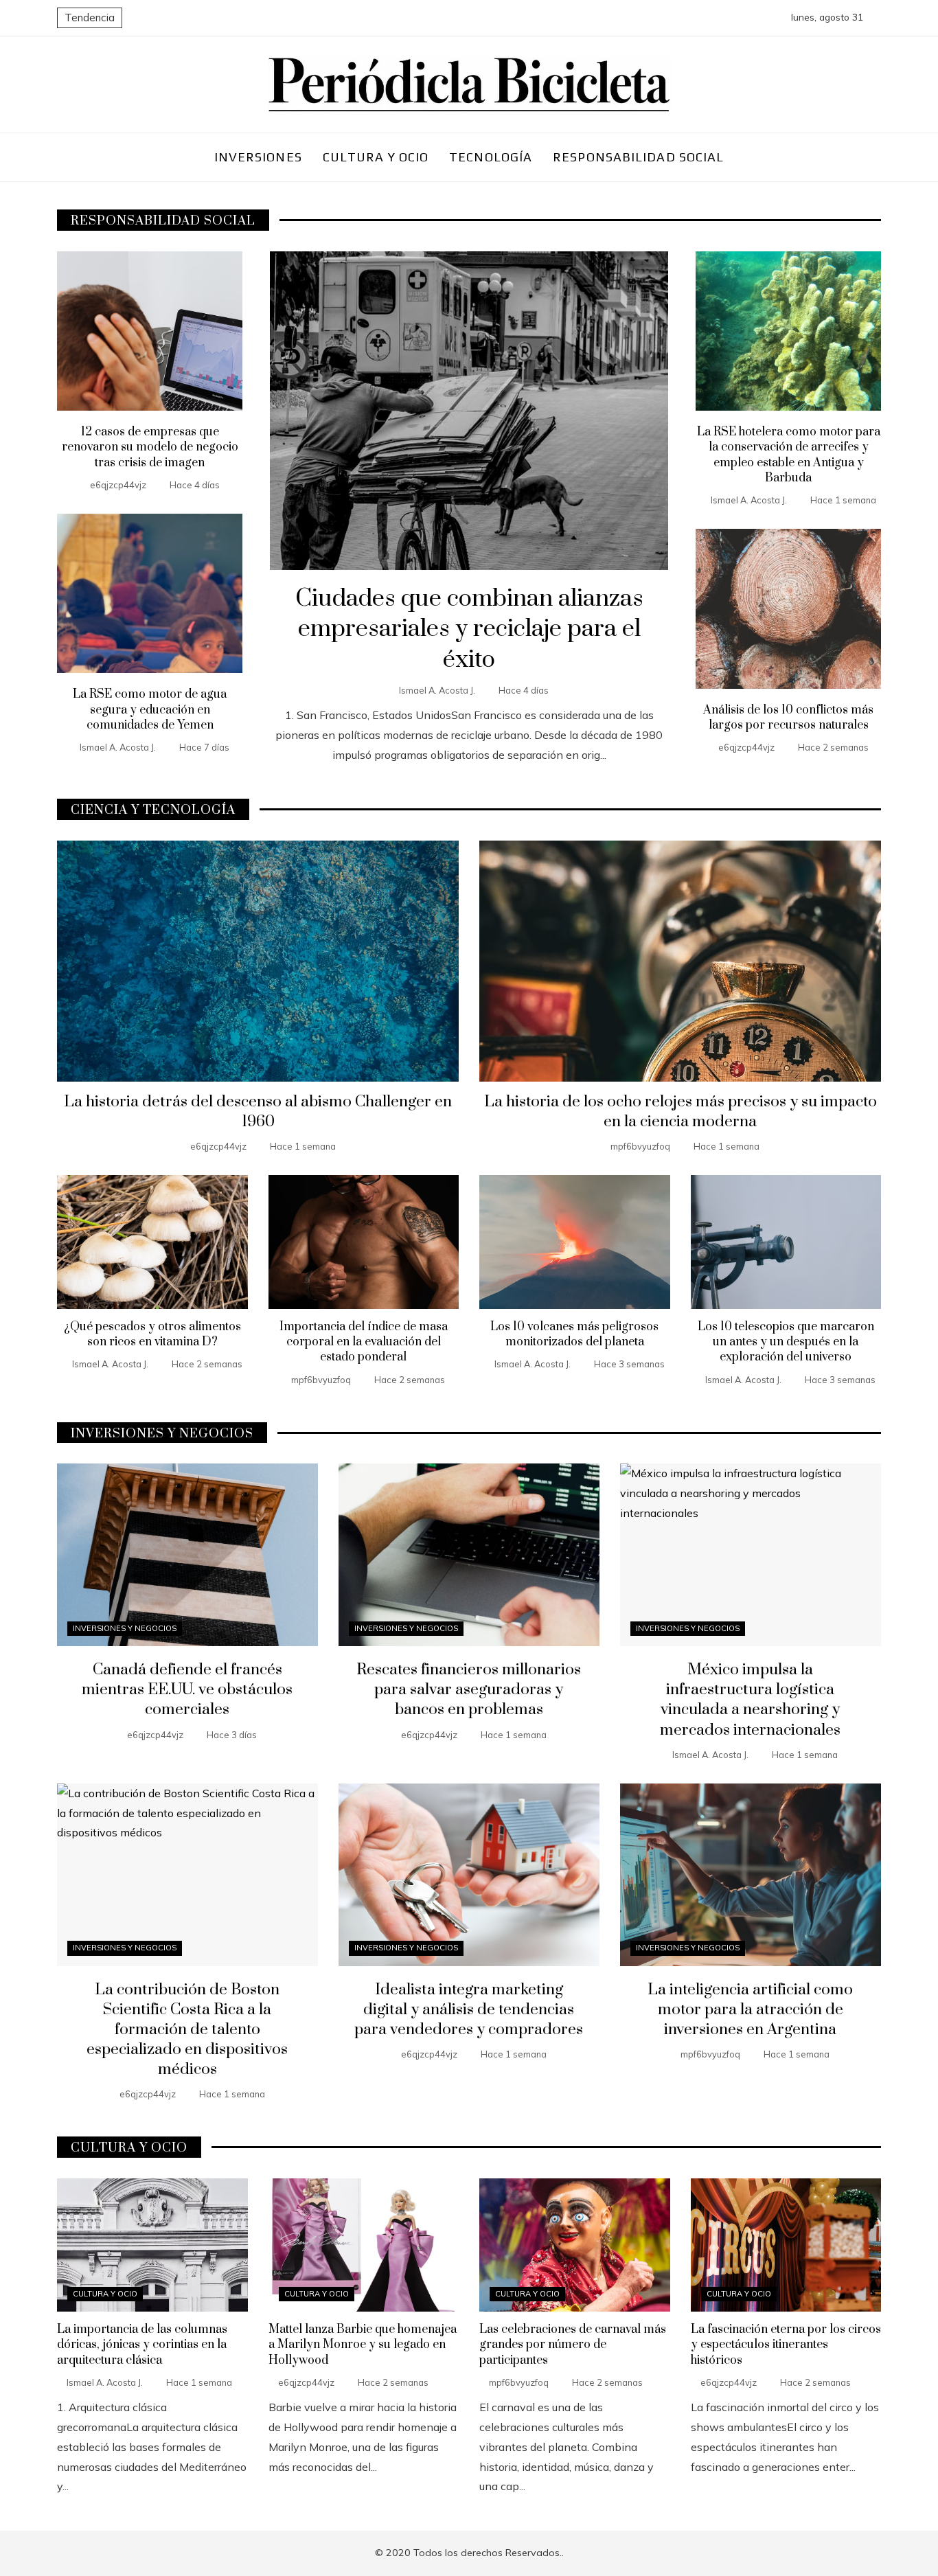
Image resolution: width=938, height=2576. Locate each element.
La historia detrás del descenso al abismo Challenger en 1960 (258, 1112)
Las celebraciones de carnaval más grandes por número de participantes (573, 2345)
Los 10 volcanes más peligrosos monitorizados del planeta (574, 1334)
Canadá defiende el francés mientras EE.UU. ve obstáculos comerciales (187, 1690)
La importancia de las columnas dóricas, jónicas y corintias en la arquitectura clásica (142, 2345)
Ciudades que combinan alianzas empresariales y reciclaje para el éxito (469, 630)
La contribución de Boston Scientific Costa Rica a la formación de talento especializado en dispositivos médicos (187, 2030)
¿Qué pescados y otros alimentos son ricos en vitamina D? (152, 1334)
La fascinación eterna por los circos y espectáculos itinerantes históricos (786, 2345)
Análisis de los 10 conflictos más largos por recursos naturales (788, 718)
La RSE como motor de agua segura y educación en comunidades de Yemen (150, 710)
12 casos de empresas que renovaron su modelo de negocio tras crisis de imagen (150, 447)
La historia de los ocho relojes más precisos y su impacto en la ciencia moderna (680, 1112)
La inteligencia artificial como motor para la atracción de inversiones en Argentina (750, 2010)
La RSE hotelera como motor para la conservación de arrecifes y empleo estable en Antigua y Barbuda (789, 455)
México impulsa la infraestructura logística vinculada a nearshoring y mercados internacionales (750, 1700)
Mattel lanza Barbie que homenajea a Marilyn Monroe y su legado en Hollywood (363, 2345)
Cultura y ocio (105, 2294)
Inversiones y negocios (125, 1628)
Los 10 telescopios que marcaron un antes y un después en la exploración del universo (786, 1342)
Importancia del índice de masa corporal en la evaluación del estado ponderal (364, 1342)
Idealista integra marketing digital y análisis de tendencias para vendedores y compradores (469, 2010)
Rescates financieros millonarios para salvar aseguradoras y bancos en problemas (469, 1690)
